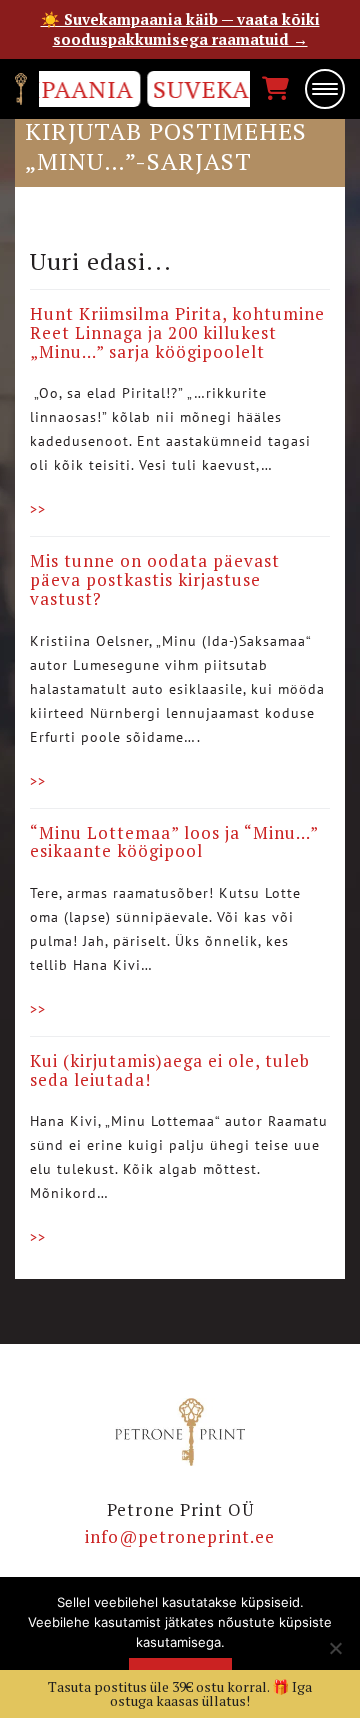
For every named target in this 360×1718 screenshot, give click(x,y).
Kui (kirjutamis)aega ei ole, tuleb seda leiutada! (170, 1070)
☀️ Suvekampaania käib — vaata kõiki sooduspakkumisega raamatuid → (180, 29)
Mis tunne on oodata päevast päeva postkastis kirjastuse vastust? (155, 579)
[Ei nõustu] (335, 1648)
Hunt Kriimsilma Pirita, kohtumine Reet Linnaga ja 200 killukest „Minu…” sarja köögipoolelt (177, 332)
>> (38, 509)
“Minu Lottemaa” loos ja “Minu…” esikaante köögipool (174, 842)
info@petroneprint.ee (180, 1536)
